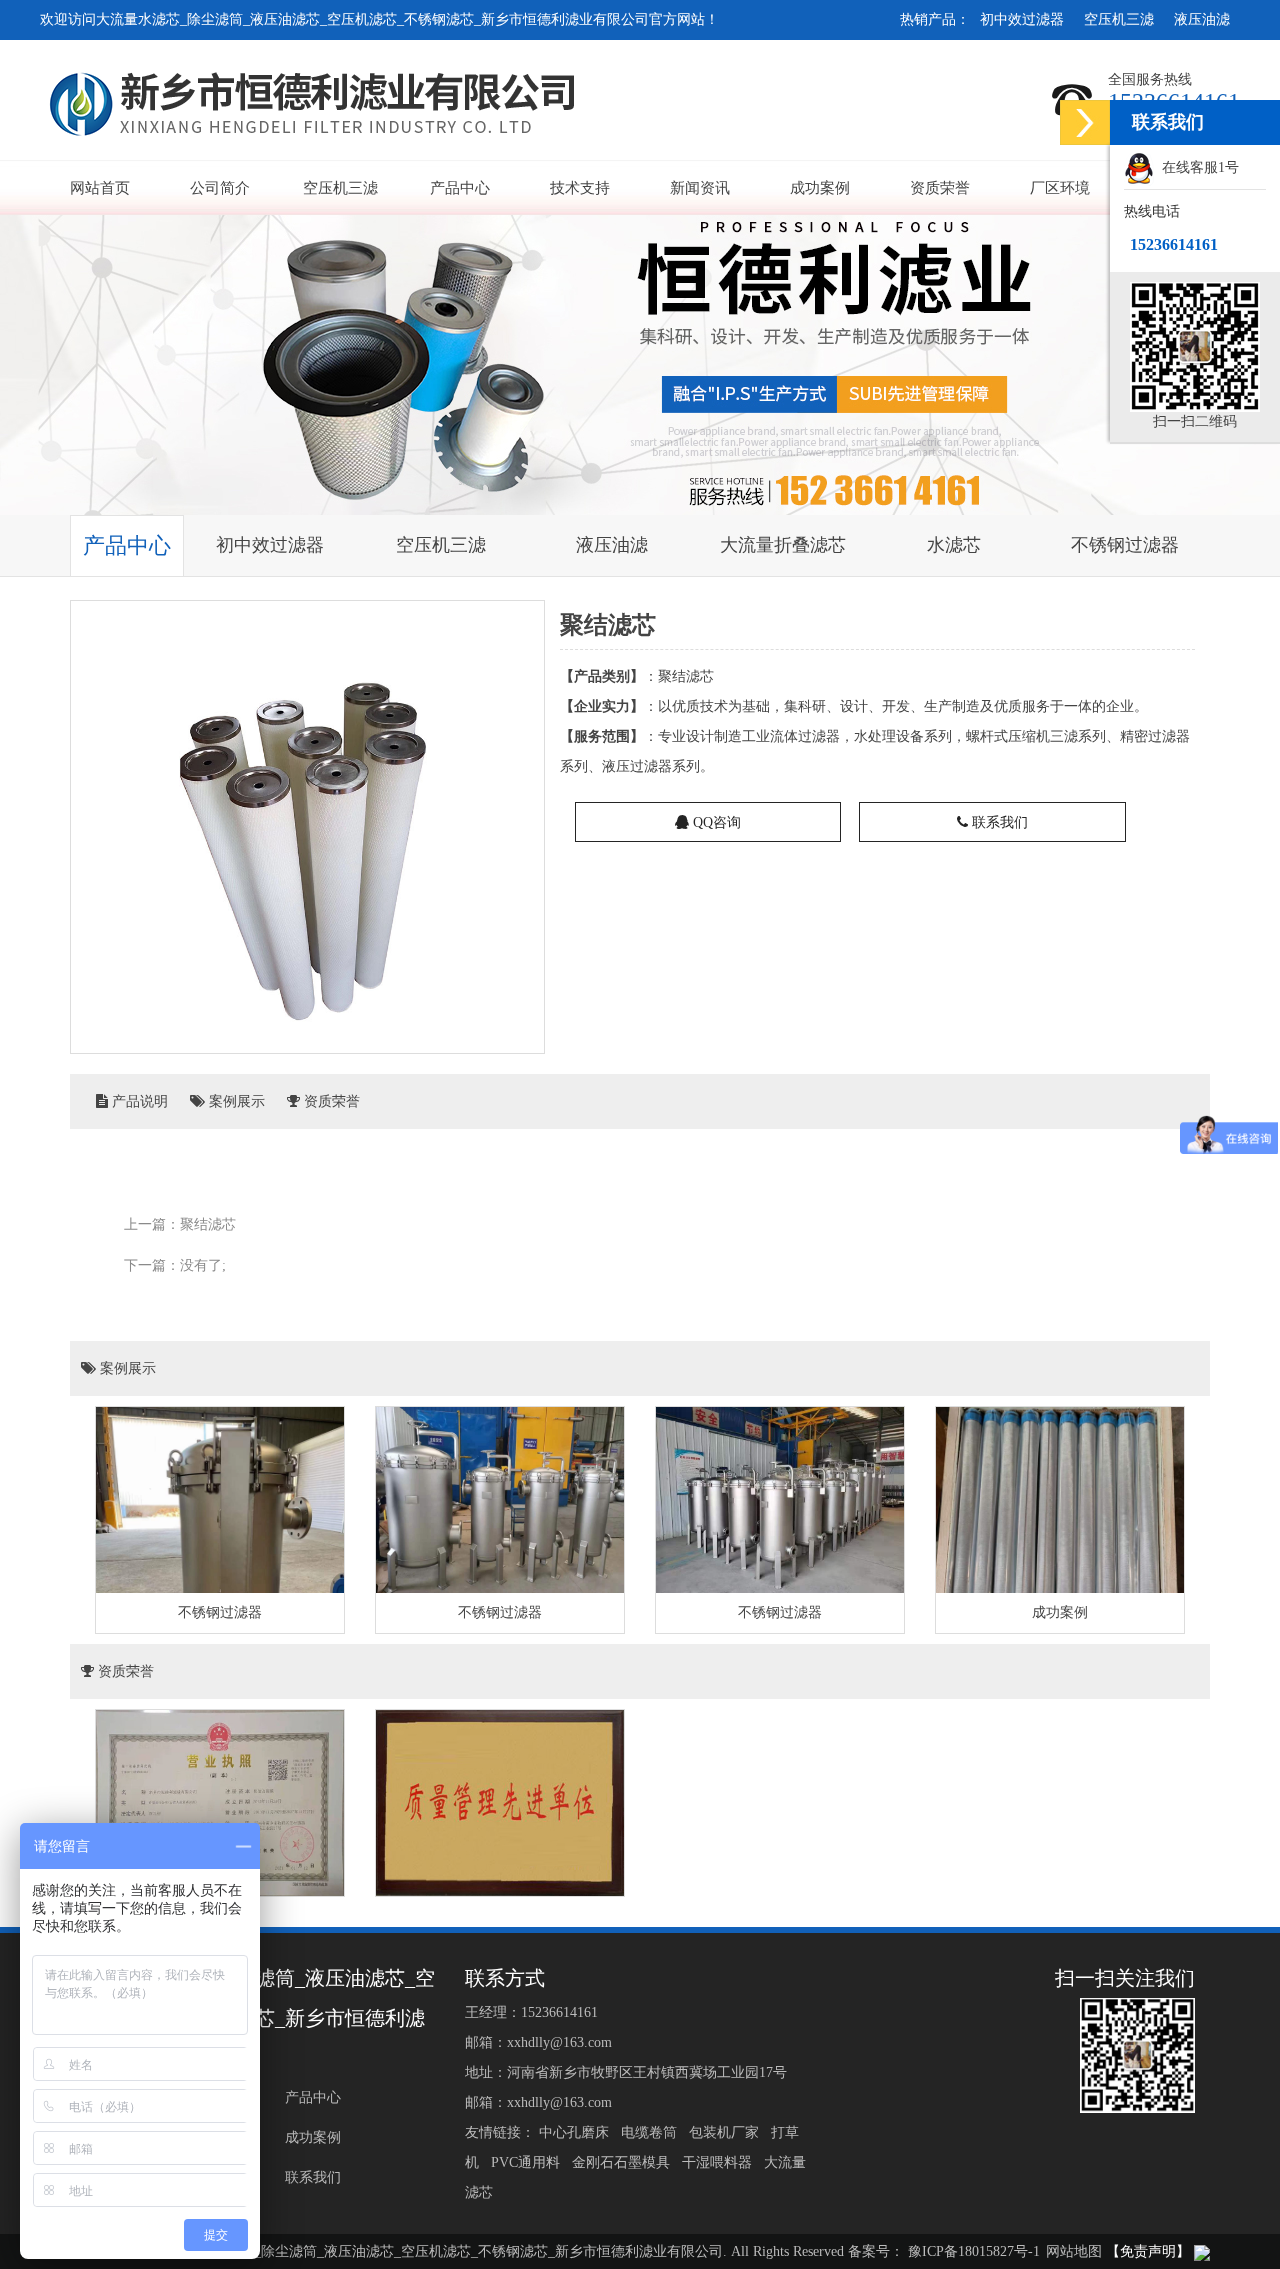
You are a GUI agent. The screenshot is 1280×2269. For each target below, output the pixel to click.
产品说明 (138, 1101)
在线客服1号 (1196, 167)
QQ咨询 (715, 822)
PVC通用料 (527, 2162)
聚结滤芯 (208, 1224)
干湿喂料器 (719, 2162)
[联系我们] (1085, 122)
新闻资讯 (700, 188)
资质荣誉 (940, 188)
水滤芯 (954, 545)
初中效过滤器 (1022, 19)
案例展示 (235, 1101)
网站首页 (100, 188)
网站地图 (1074, 2251)
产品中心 (460, 188)
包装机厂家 (726, 2132)
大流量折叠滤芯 (783, 545)
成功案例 (820, 188)
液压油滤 (1202, 19)
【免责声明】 (1148, 2251)
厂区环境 (1060, 188)
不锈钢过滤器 (1125, 545)
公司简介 (220, 188)
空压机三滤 (1119, 19)
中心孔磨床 (576, 2132)
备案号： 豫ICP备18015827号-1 (944, 2251)
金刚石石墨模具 (623, 2162)
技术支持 (580, 188)
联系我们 (998, 822)
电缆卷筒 (651, 2132)
